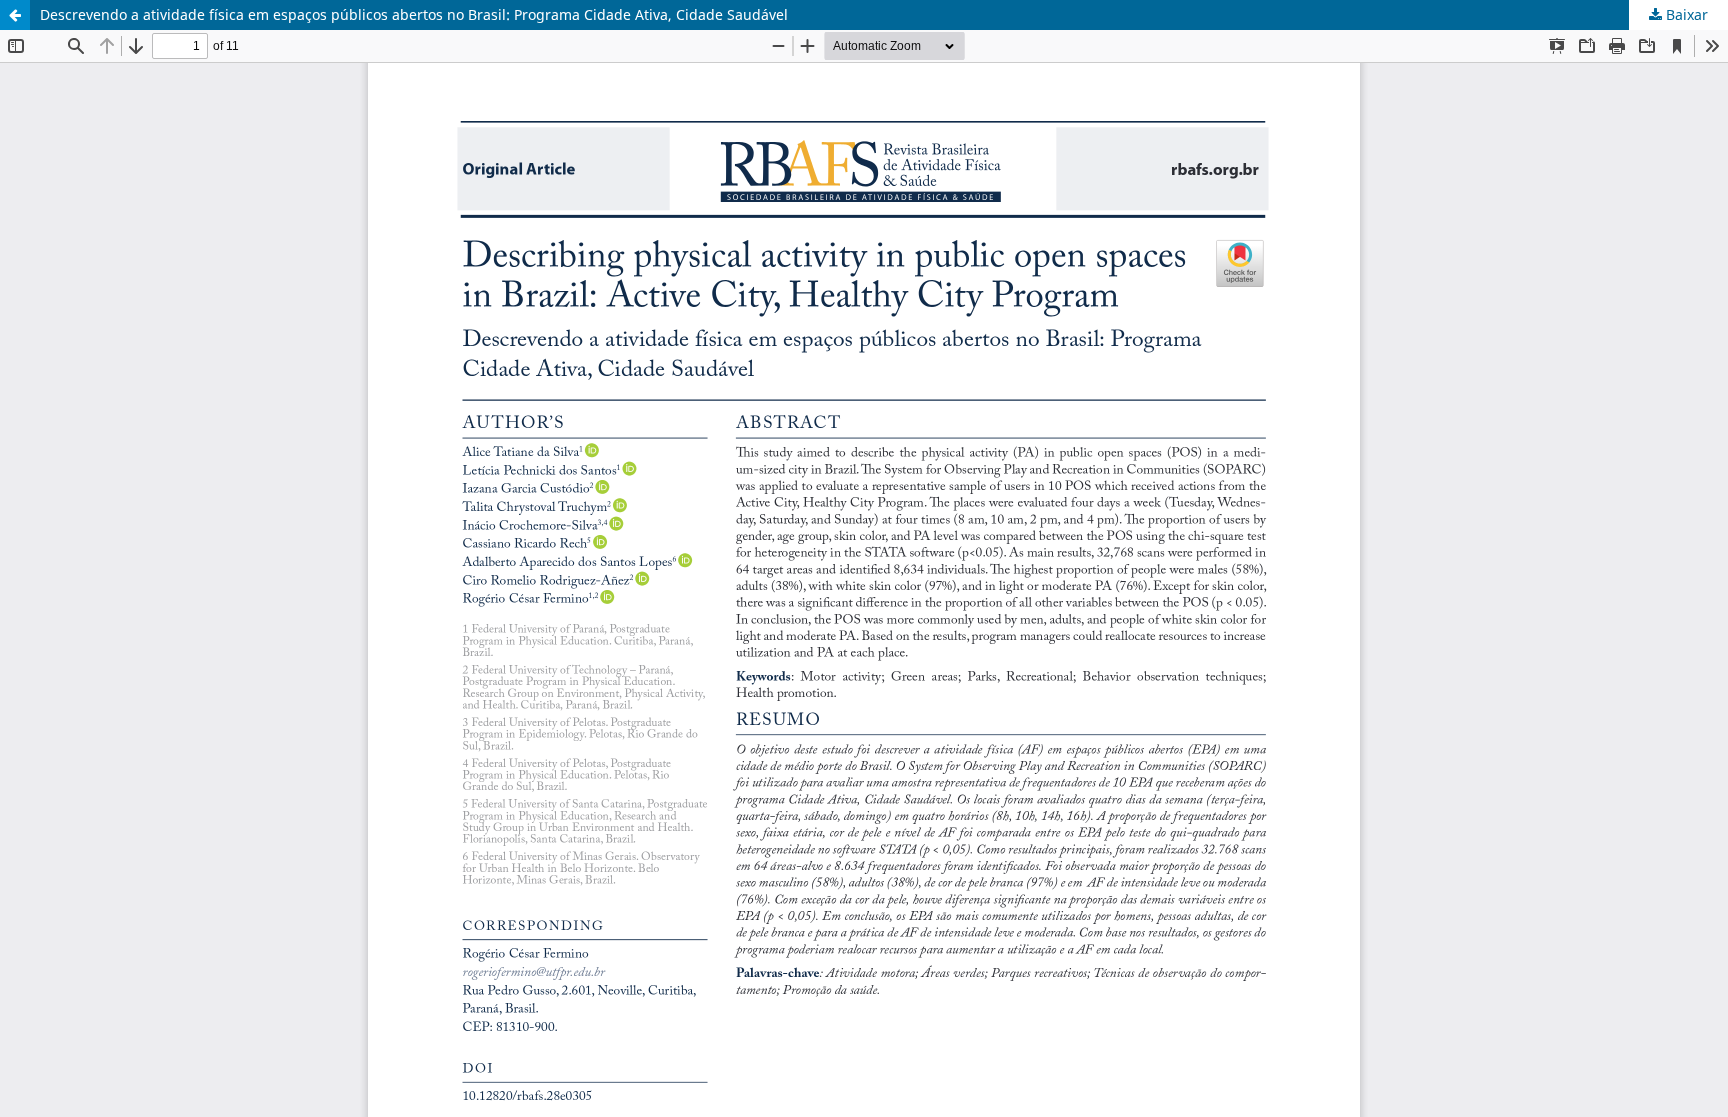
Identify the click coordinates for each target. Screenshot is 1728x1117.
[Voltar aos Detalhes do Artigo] (15, 15)
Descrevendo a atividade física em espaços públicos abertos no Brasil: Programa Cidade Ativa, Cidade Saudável (414, 14)
